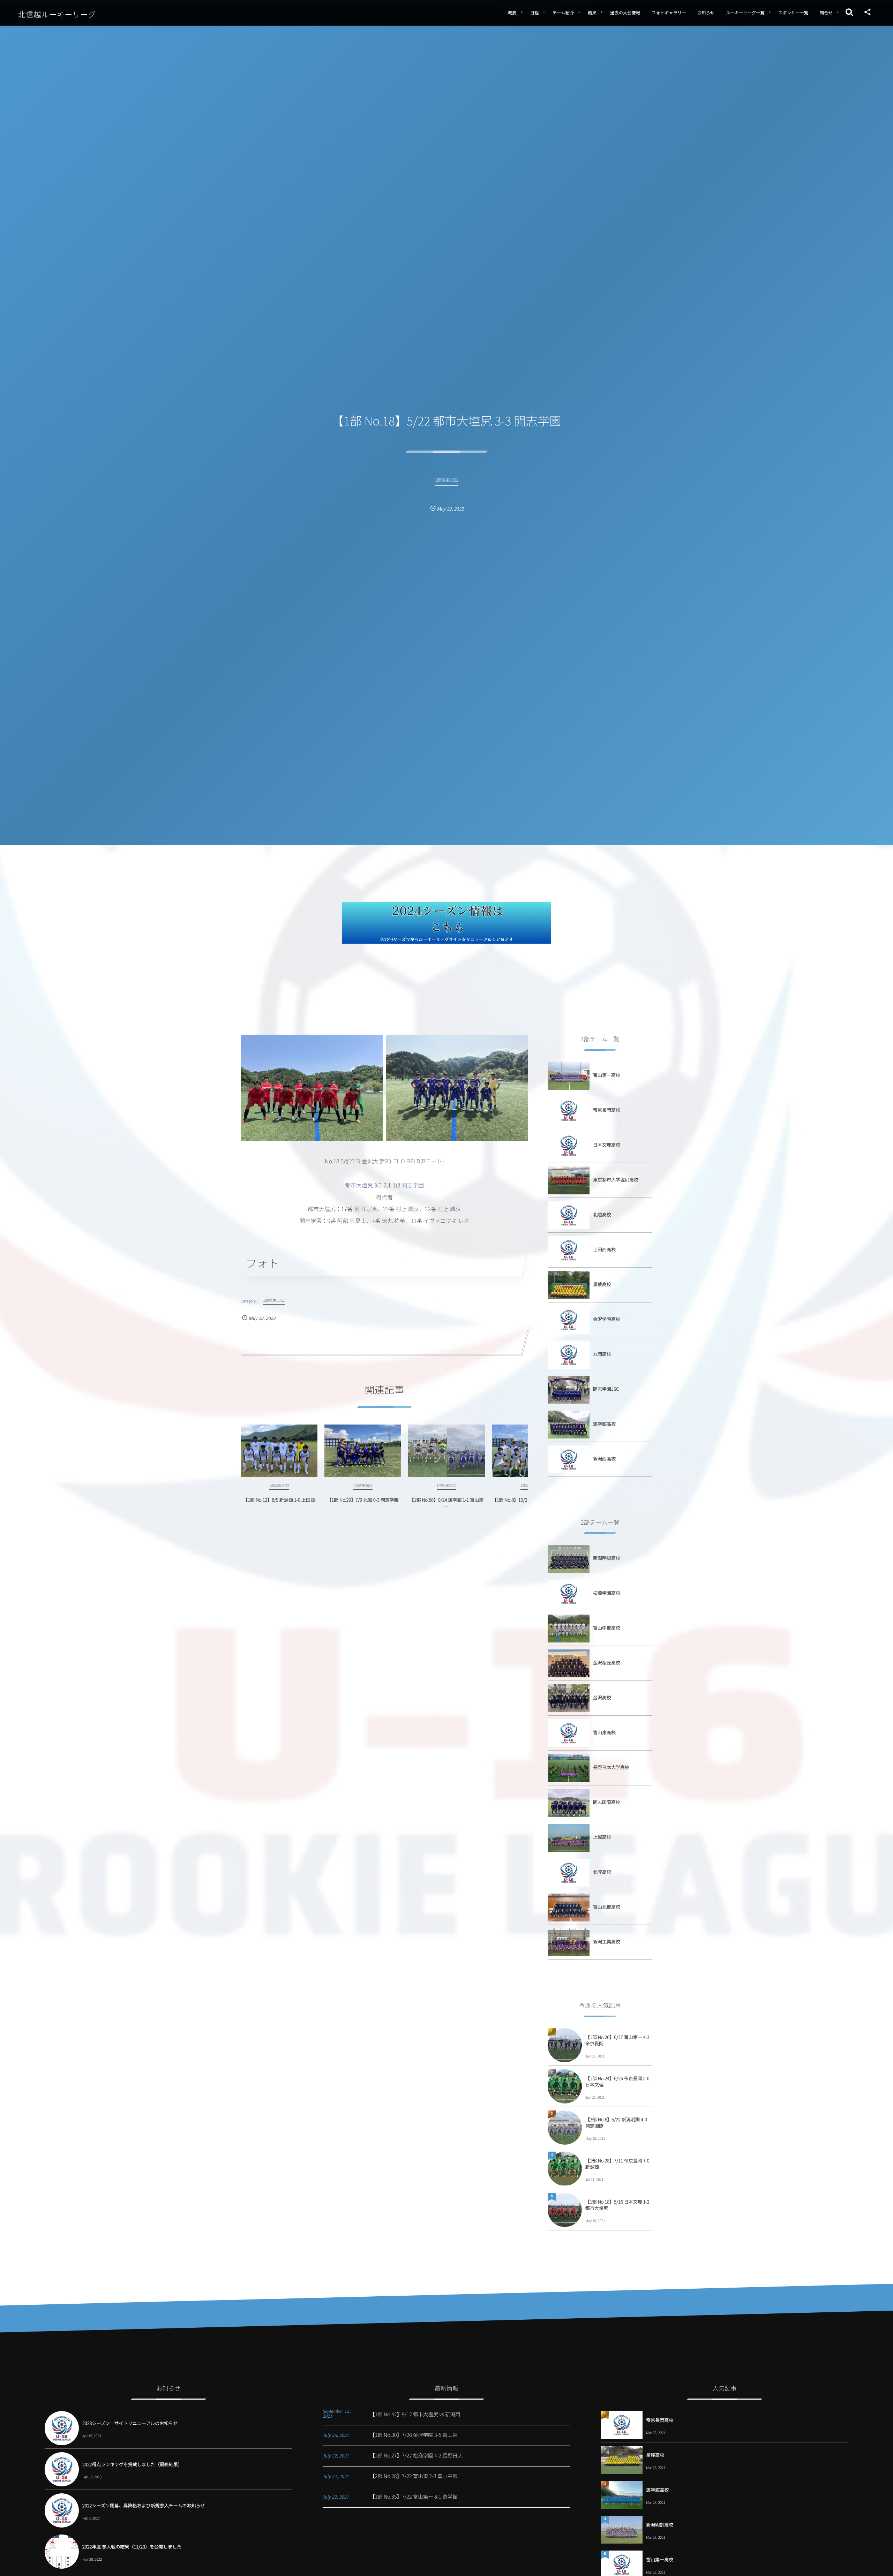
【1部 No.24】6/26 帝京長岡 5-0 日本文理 (617, 2081)
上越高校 (602, 1837)
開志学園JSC (606, 1389)
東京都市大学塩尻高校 (616, 1180)
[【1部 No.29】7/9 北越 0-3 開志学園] (363, 1451)
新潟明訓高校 (607, 1558)
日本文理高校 (607, 1145)
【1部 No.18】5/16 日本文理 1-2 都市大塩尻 (617, 2205)
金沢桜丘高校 (607, 1663)
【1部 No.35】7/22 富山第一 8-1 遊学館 (414, 2497)
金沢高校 (602, 1697)
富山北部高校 (607, 1907)
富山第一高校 (607, 1075)
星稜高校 (602, 1284)
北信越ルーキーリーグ (57, 14)
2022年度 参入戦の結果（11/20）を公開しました (132, 2547)
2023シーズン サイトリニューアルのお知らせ (130, 2423)
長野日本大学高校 (611, 1767)
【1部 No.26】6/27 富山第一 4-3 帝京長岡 (617, 2040)
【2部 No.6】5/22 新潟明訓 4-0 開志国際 (616, 2122)
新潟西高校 (604, 1459)
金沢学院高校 (607, 1319)
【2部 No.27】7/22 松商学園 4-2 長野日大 (416, 2456)
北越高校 (602, 1214)
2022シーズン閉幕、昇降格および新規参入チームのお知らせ (144, 2505)
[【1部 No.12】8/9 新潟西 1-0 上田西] (279, 1451)
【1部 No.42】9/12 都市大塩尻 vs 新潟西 (415, 2414)
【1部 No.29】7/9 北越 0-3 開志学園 (363, 1500)
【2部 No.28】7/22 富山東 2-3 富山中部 (414, 2476)
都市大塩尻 (359, 1185)
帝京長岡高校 (607, 1110)
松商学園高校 (607, 1593)
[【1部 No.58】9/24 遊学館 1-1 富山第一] (446, 1451)
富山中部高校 (607, 1628)
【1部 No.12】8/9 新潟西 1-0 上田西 (279, 1500)
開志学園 (413, 1185)
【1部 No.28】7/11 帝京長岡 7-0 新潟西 (617, 2164)
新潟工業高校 (607, 1942)
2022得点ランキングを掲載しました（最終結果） (132, 2464)
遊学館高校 (604, 1424)
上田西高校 (604, 1249)
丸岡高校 (602, 1354)
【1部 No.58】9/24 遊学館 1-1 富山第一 (447, 1503)
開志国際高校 (607, 1802)
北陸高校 (602, 1872)
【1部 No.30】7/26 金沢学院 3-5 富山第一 (416, 2435)
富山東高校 (604, 1732)
